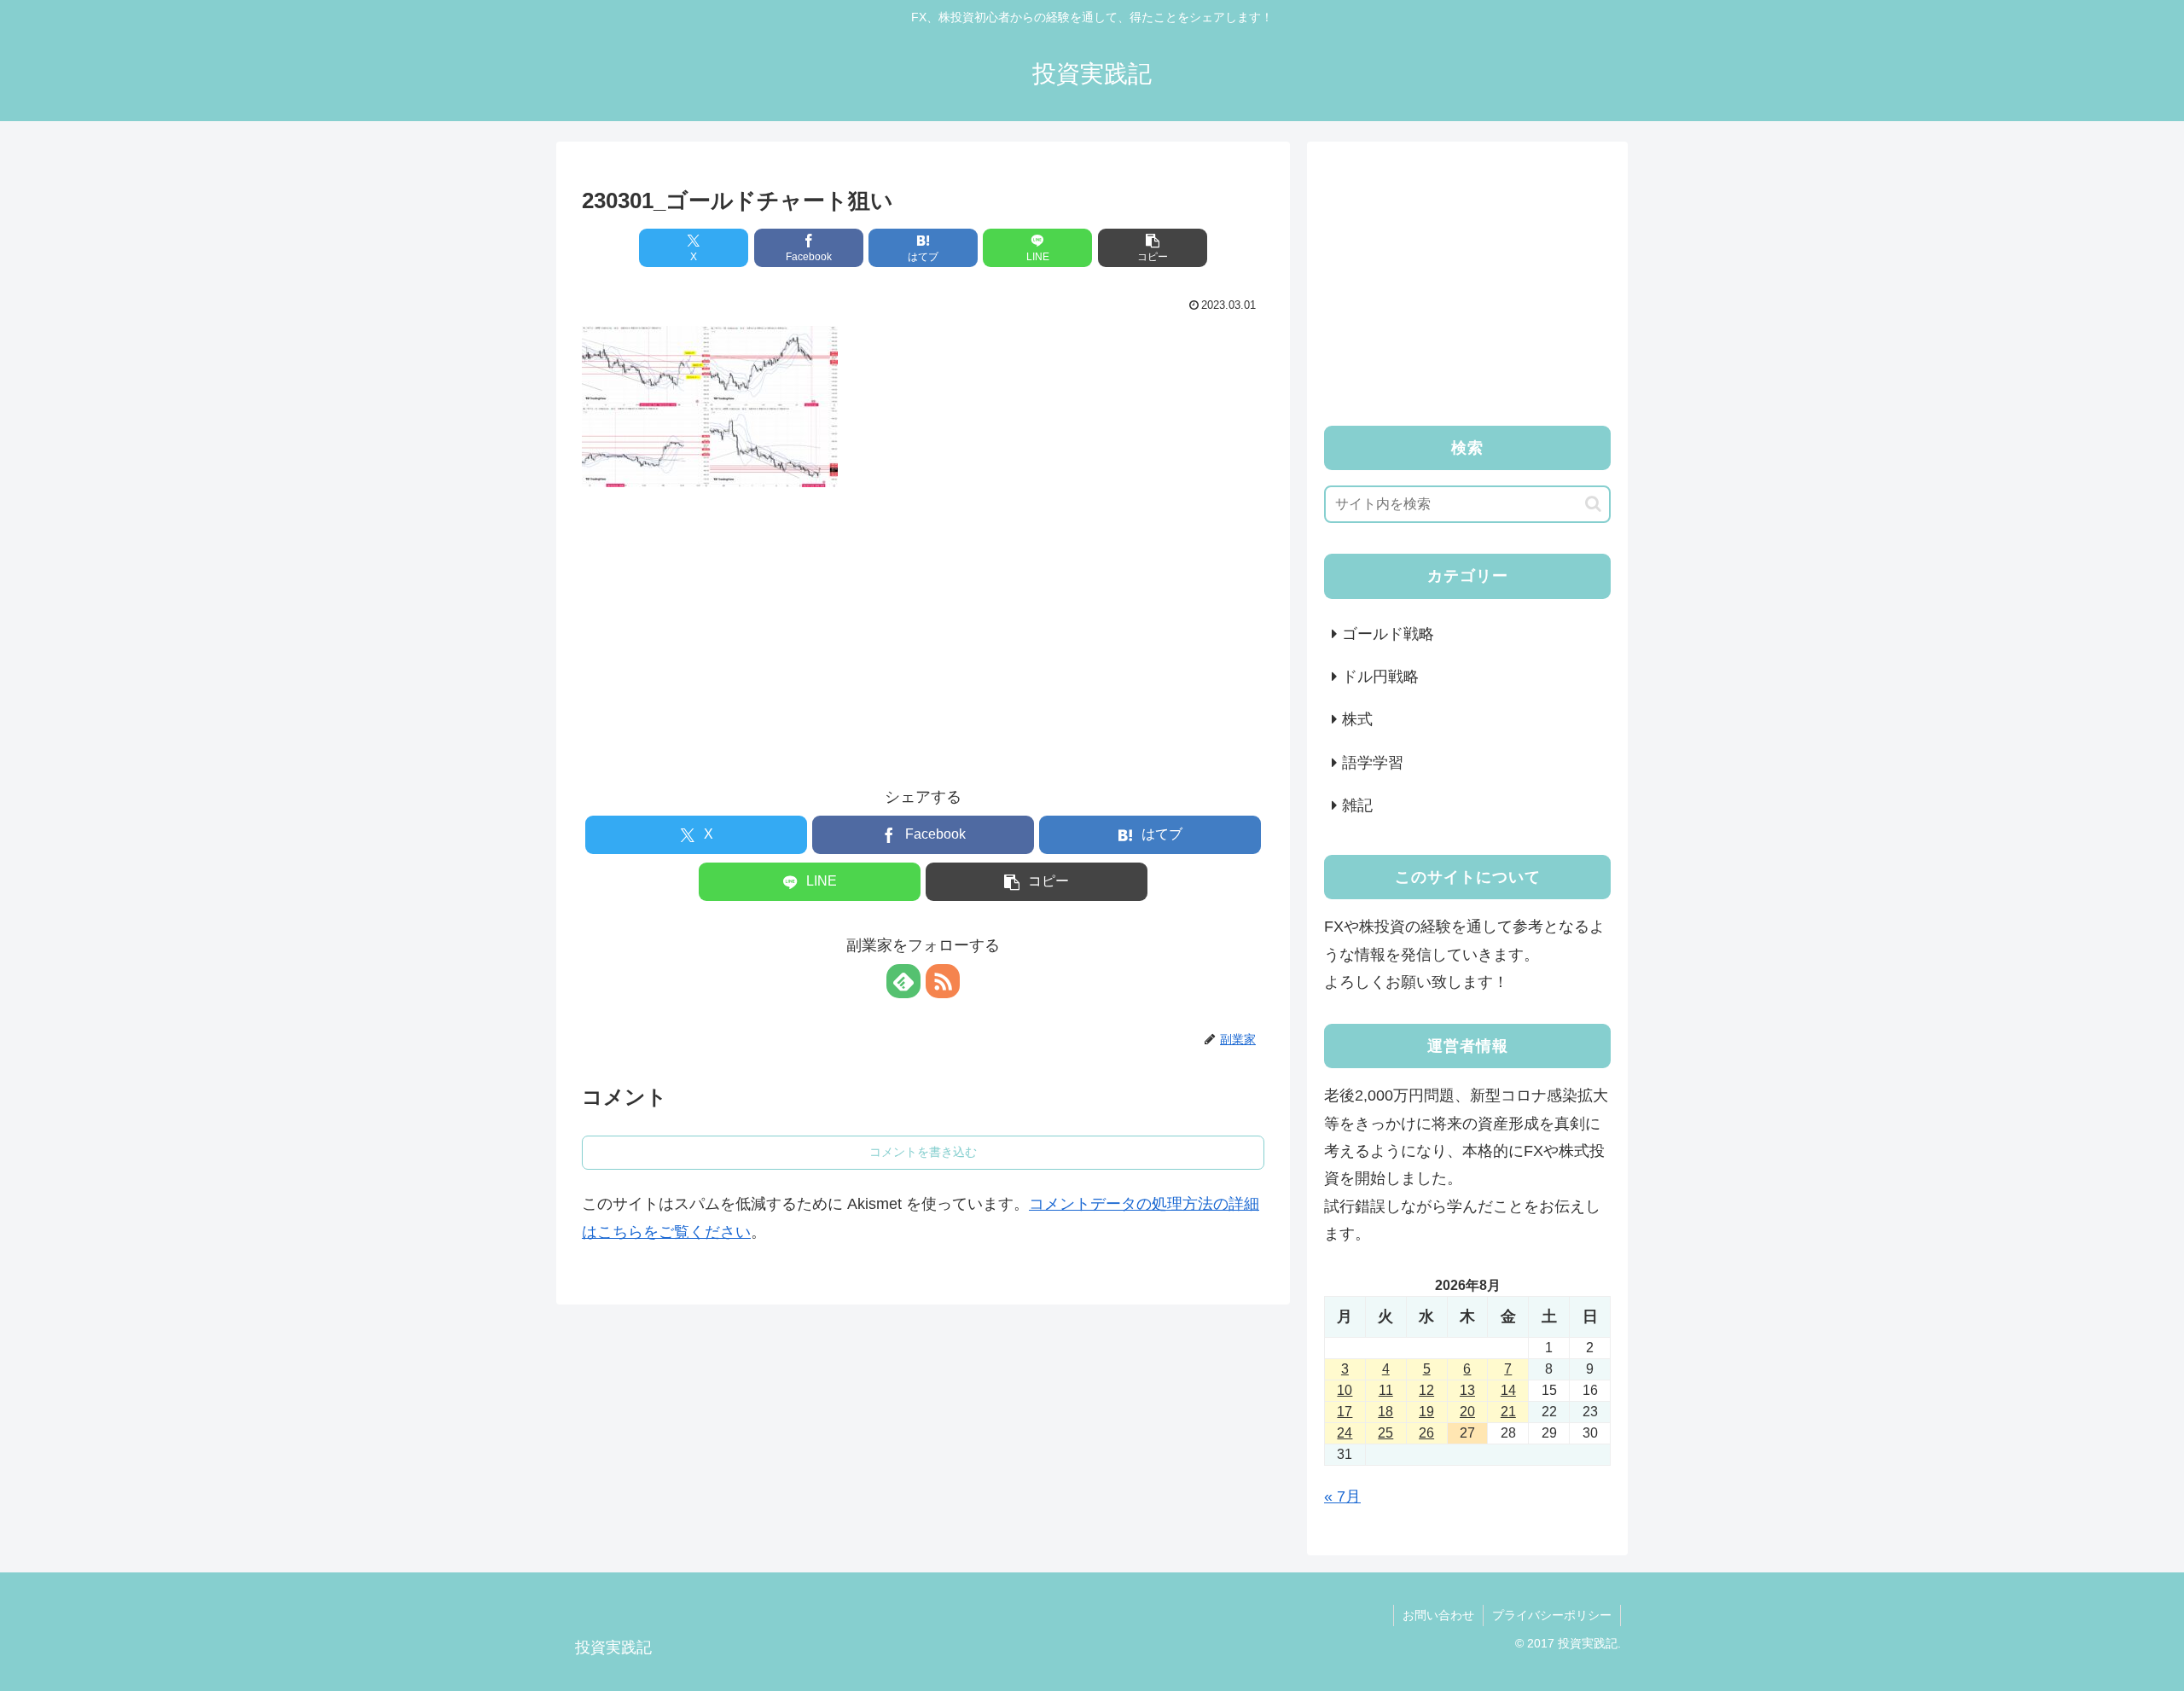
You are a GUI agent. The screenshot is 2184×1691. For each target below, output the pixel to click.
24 (1345, 1433)
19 (1426, 1412)
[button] (1153, 248)
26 (1426, 1433)
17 (1345, 1412)
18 (1385, 1412)
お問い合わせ (1438, 1615)
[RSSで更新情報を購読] (943, 981)
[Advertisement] (923, 622)
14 (1508, 1390)
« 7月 (1342, 1496)
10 (1345, 1390)
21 (1508, 1412)
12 (1426, 1390)
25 (1385, 1433)
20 (1467, 1412)
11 (1386, 1390)
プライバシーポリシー (1552, 1615)
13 (1467, 1390)
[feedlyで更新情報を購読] (903, 981)
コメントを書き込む (923, 1152)
